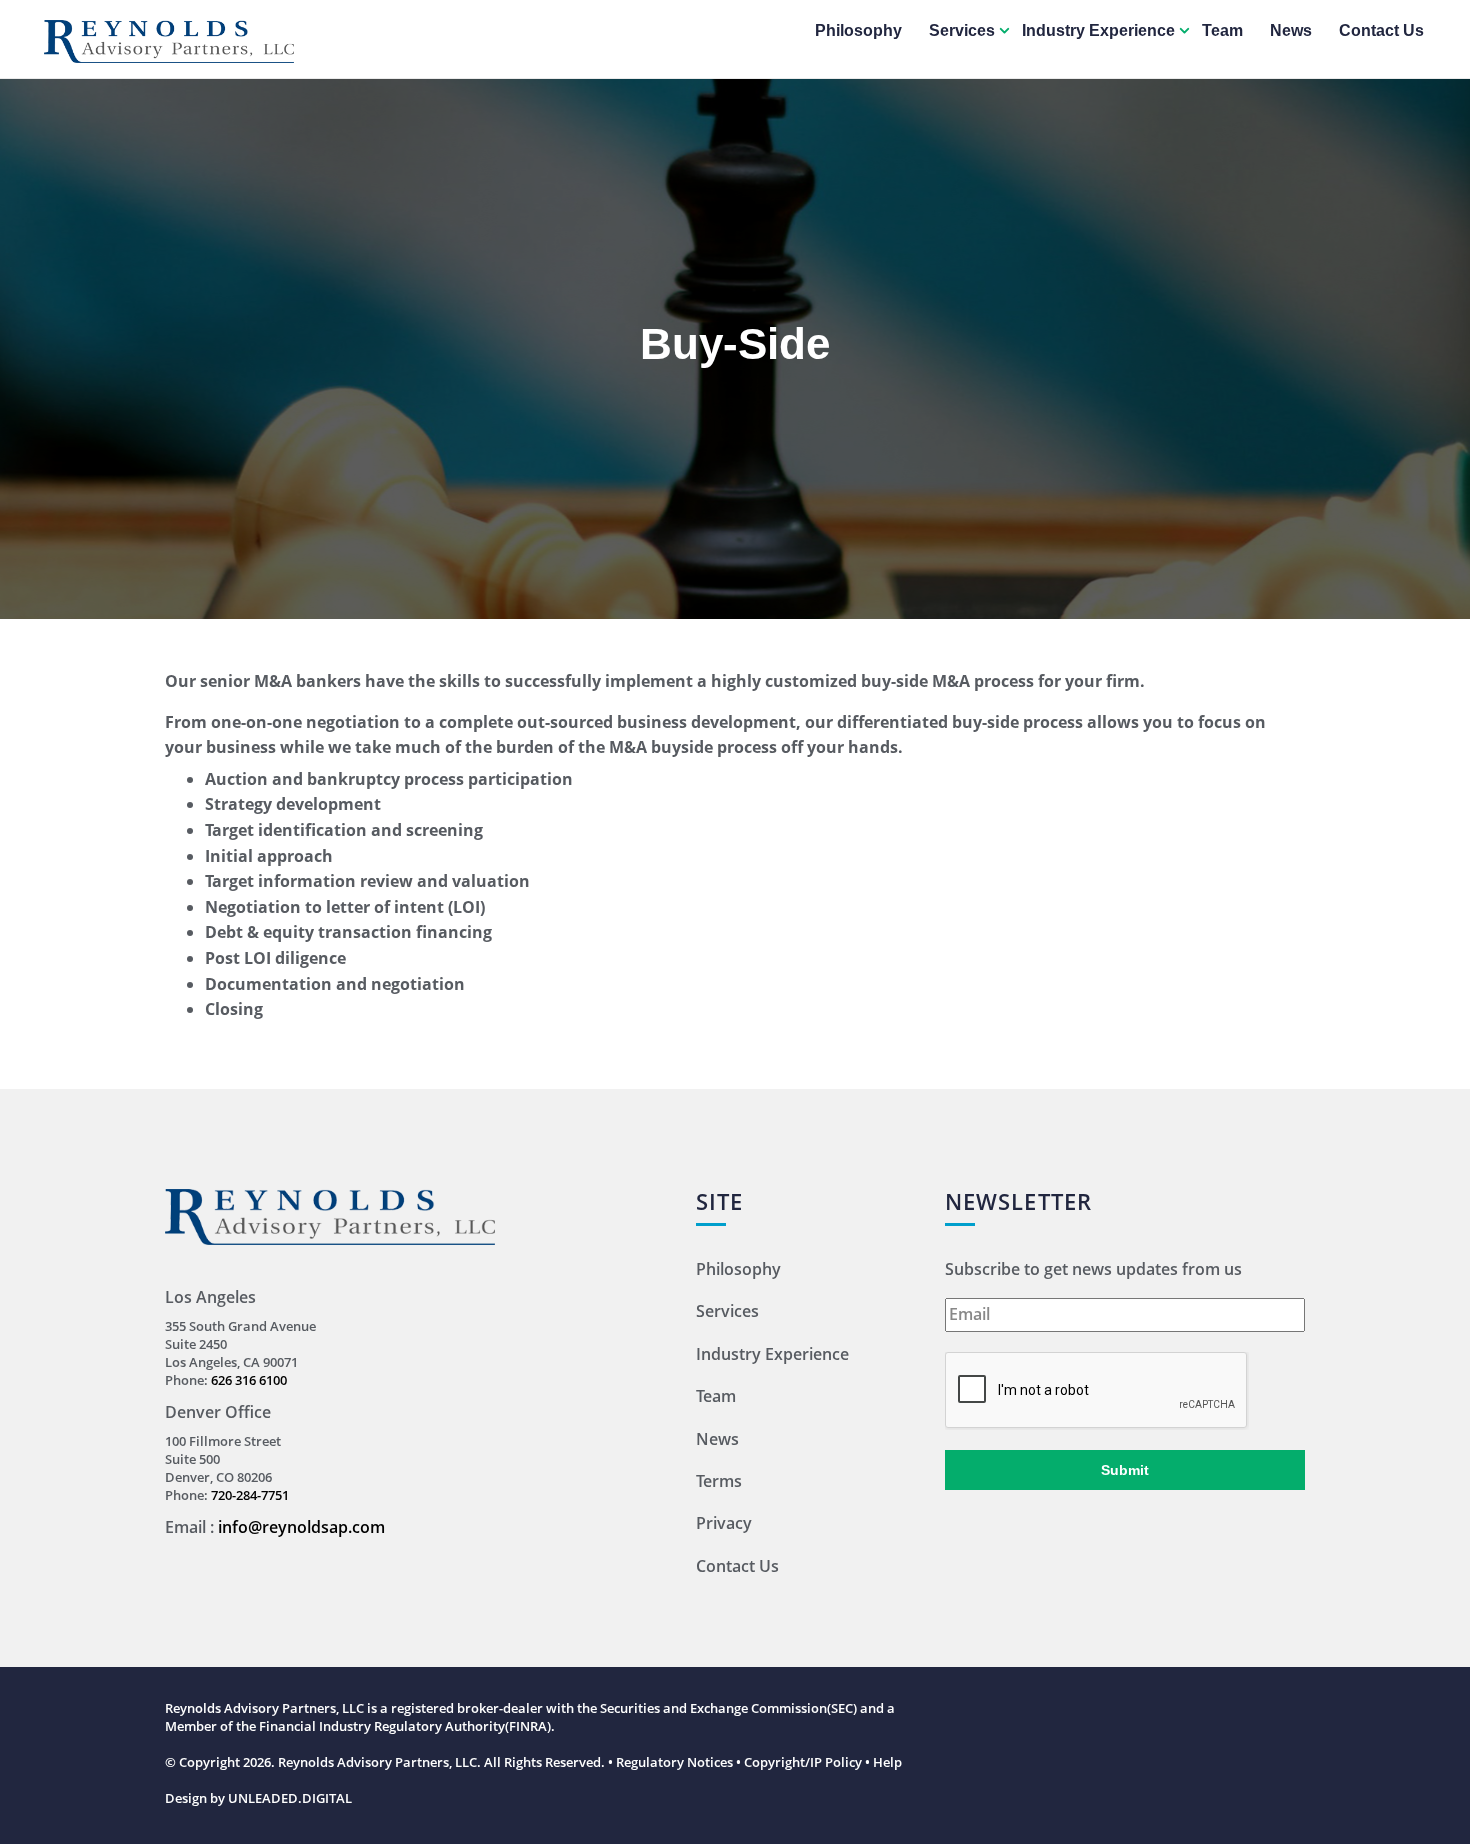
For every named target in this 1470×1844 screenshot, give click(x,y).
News (1291, 30)
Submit (1125, 1470)
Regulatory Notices (674, 1762)
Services (962, 30)
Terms (719, 1481)
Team (1222, 30)
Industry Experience (1098, 30)
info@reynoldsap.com (301, 1527)
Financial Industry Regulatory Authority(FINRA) (405, 1726)
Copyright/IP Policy (803, 1762)
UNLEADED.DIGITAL (290, 1798)
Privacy (724, 1523)
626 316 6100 (249, 1380)
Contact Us (1381, 30)
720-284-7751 (250, 1495)
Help (887, 1762)
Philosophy (858, 30)
